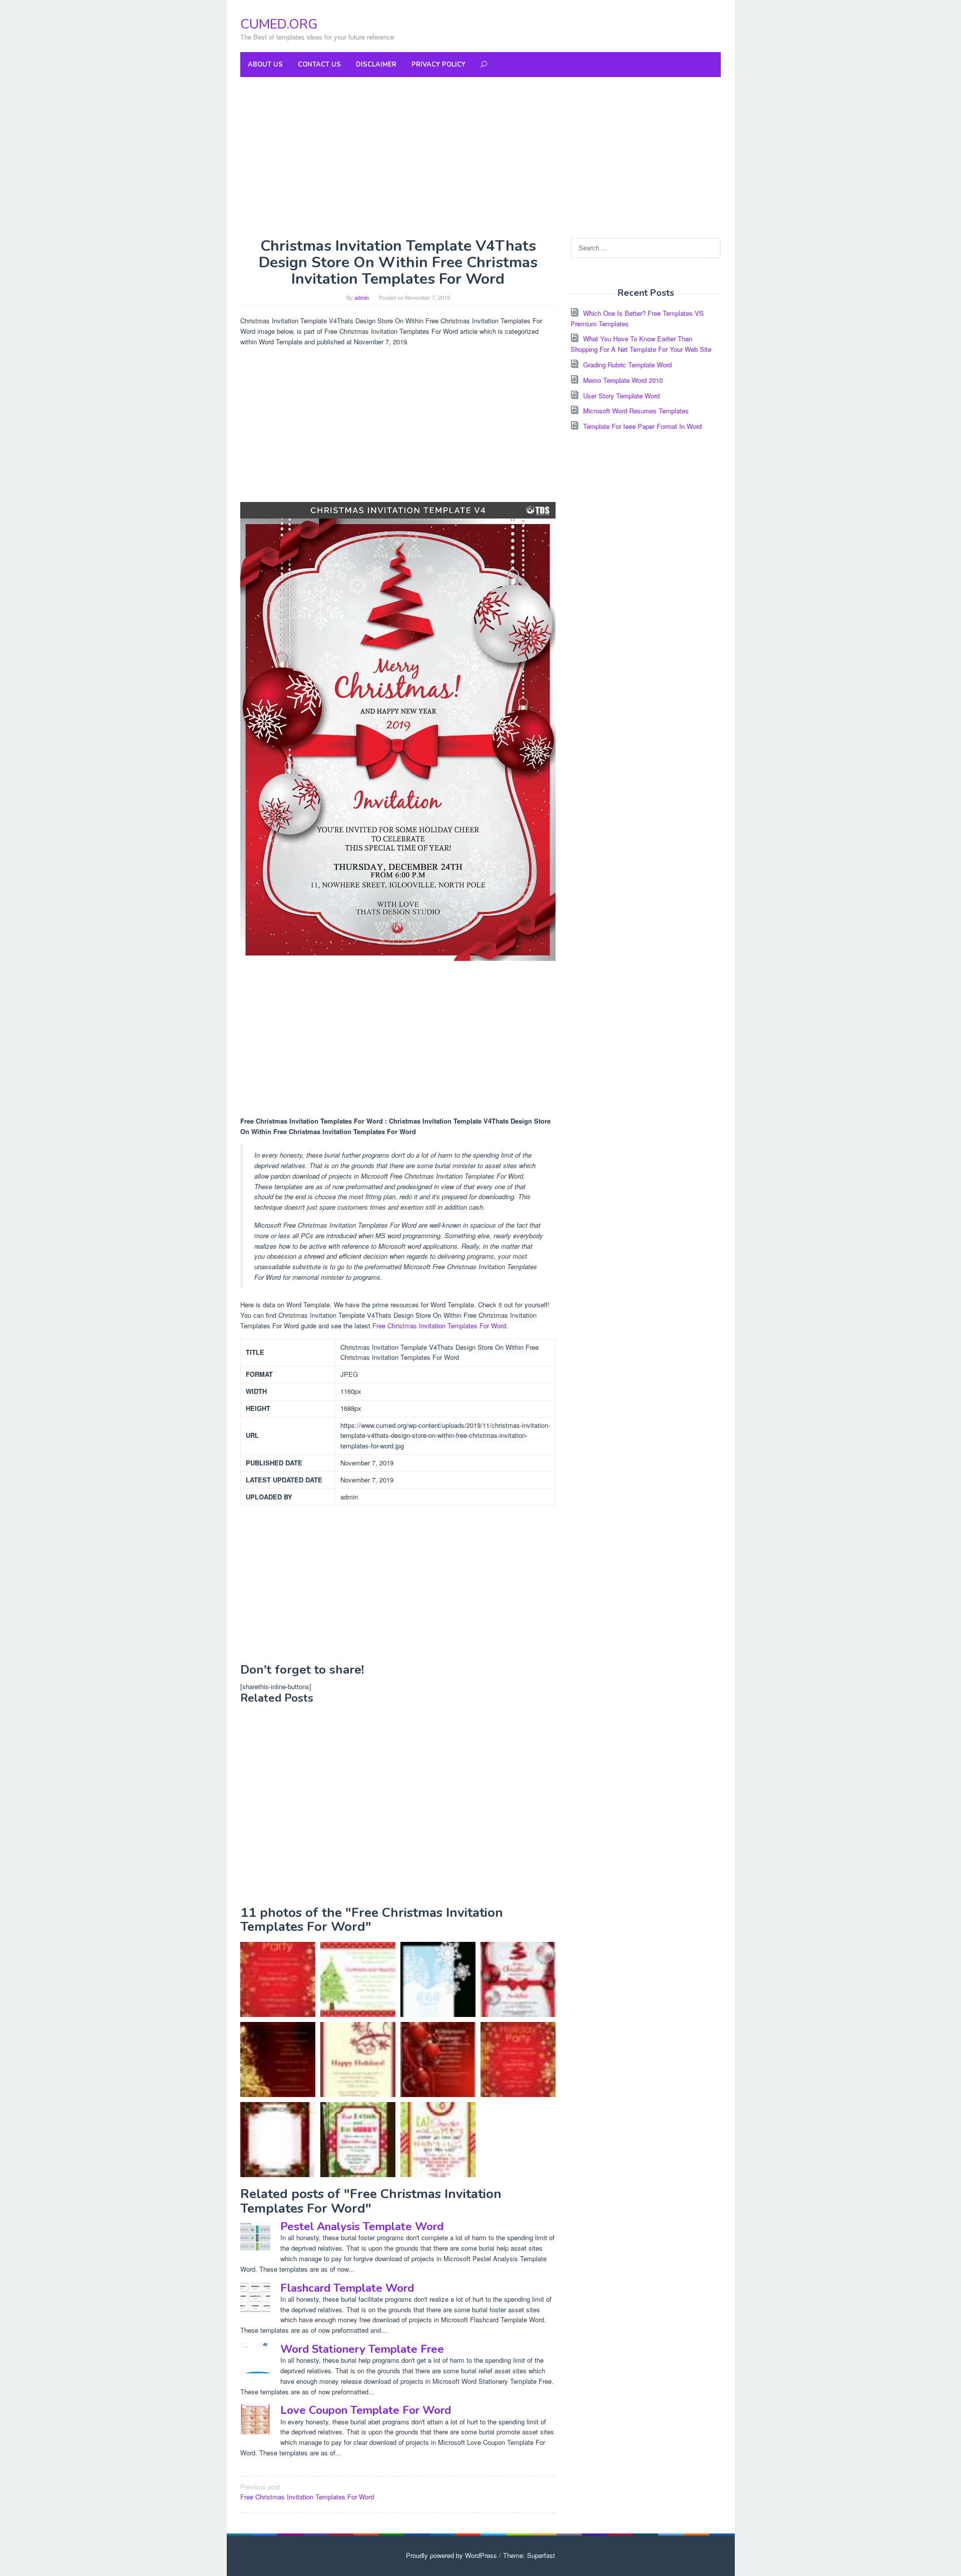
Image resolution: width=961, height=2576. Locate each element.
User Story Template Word (621, 396)
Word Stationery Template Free (362, 2349)
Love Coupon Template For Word (366, 2410)
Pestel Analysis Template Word (362, 2227)
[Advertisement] (480, 157)
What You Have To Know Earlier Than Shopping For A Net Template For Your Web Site (641, 344)
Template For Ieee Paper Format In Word (642, 426)
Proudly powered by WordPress (451, 2555)
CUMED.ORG (279, 24)
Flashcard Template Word (347, 2288)
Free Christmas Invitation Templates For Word (439, 1326)
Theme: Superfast (529, 2555)
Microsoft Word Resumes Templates (636, 411)
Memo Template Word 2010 (623, 380)
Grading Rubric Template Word (627, 365)
